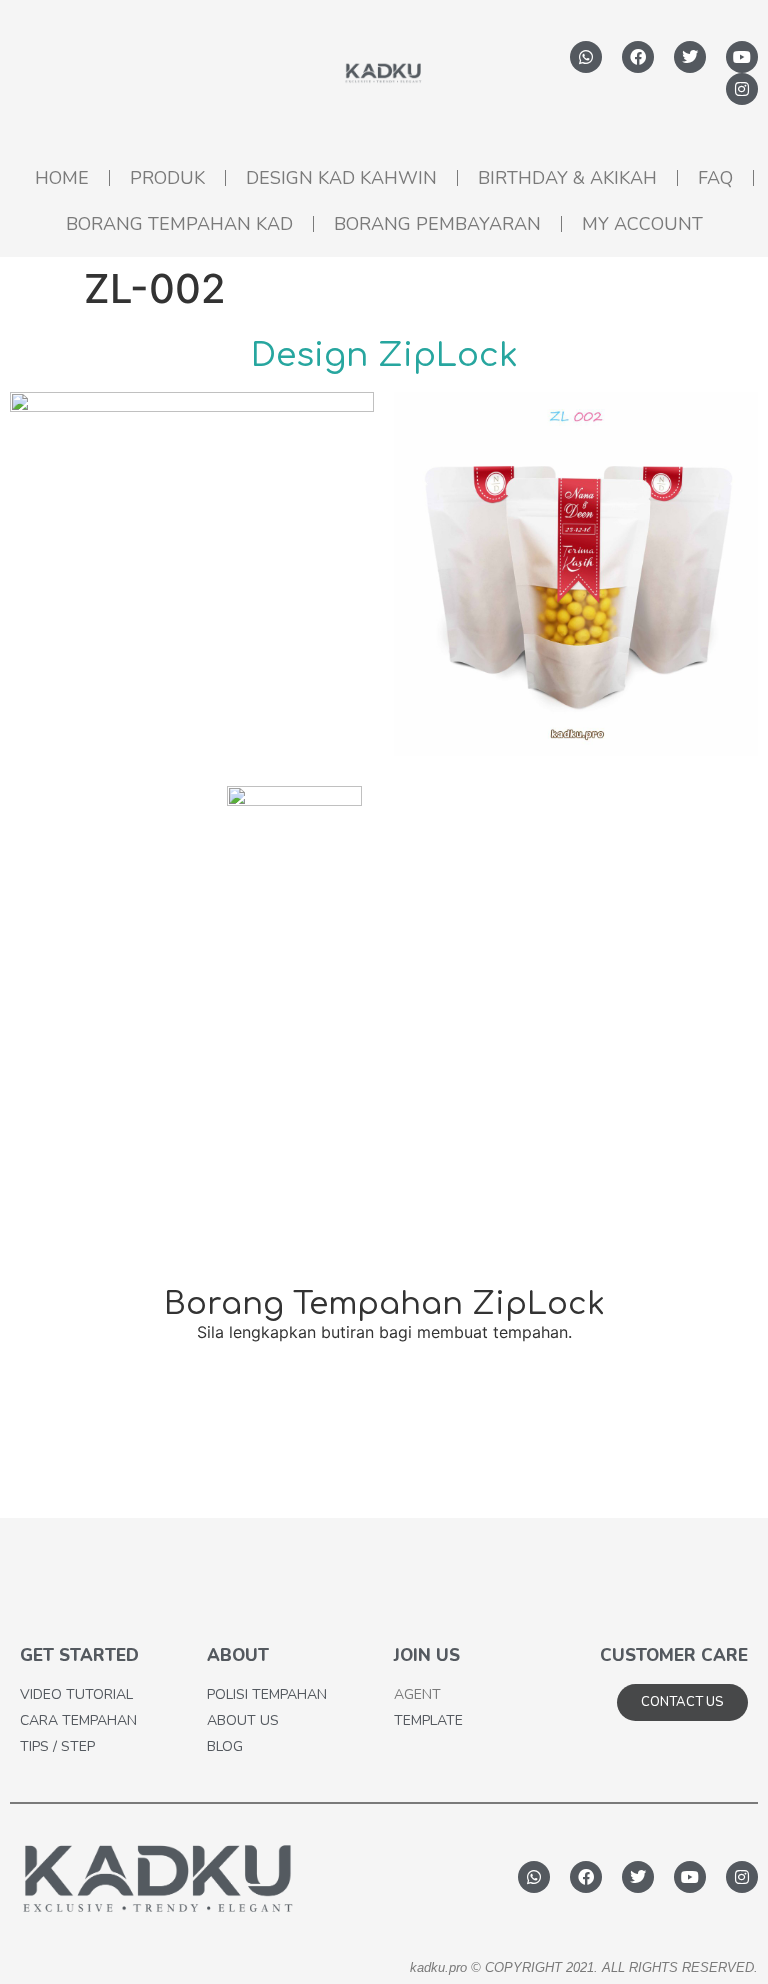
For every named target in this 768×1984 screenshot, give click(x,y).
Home (62, 178)
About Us (243, 1720)
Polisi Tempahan (267, 1694)
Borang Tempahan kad (179, 224)
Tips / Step (57, 1746)
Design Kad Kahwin (341, 178)
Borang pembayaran (437, 224)
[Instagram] (742, 89)
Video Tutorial (76, 1694)
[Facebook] (638, 57)
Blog (225, 1746)
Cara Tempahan (78, 1720)
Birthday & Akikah (567, 178)
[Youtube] (742, 57)
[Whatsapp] (586, 57)
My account (642, 224)
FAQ (715, 178)
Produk (167, 178)
